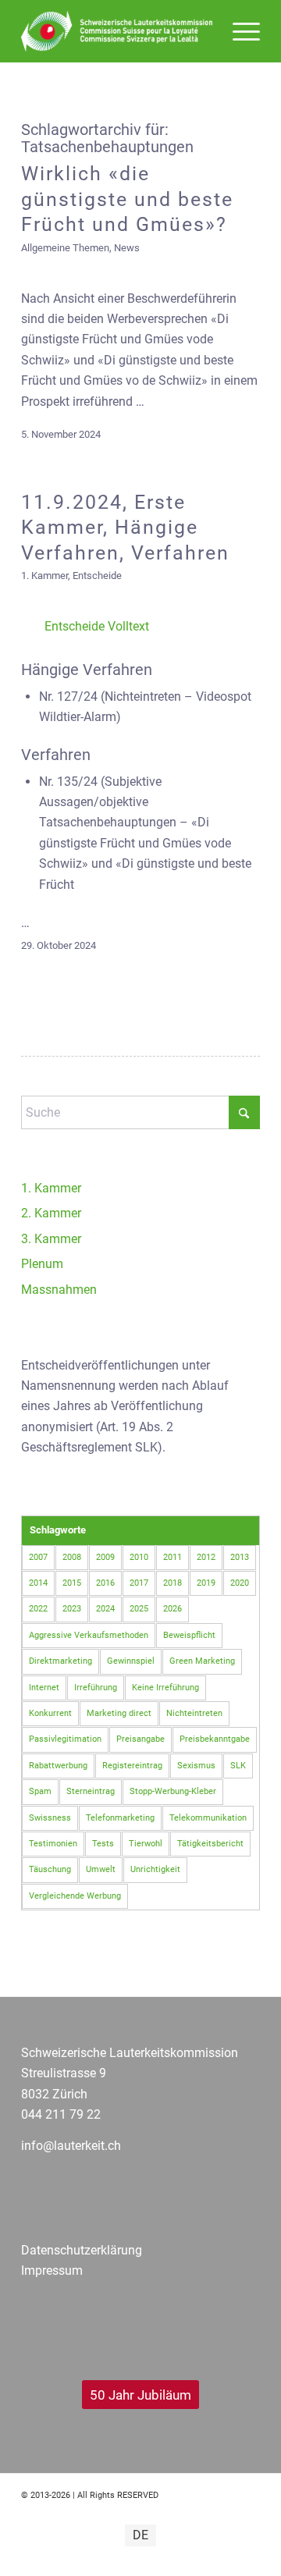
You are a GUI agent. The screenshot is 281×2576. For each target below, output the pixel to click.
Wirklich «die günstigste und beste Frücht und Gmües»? (127, 199)
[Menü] (238, 31)
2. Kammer (51, 1213)
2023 (72, 1609)
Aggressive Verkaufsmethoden (89, 1635)
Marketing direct (119, 1713)
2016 (105, 1583)
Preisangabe (140, 1739)
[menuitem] (238, 31)
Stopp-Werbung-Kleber (173, 1791)
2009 (105, 1557)
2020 (240, 1583)
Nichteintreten (194, 1713)
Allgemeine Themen (65, 248)
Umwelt (101, 1869)
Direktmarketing (60, 1661)
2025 (139, 1609)
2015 (72, 1583)
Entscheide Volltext (97, 626)
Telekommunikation (208, 1818)
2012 (206, 1557)
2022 (38, 1609)
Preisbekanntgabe (215, 1739)
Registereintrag (132, 1766)
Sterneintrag (91, 1791)
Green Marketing (202, 1661)
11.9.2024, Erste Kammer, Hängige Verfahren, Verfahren (125, 528)
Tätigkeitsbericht (210, 1844)
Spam (40, 1791)
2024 (105, 1609)
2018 (173, 1583)
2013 (240, 1557)
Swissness (50, 1818)
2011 (173, 1557)
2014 (38, 1583)
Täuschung (50, 1869)
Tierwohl (146, 1844)
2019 (206, 1583)
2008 (72, 1557)
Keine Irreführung (165, 1688)
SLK (238, 1766)
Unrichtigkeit (155, 1869)
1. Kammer (44, 576)
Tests (103, 1844)
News (127, 248)
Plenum (42, 1264)
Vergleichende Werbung (75, 1896)
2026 (173, 1609)
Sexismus (196, 1766)
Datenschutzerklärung (82, 2250)
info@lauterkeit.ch (71, 2146)
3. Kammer (51, 1239)
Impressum (52, 2270)
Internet (44, 1688)
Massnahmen (59, 1290)
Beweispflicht (189, 1635)
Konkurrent (50, 1713)
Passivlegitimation (65, 1739)
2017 (139, 1583)
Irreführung (96, 1688)
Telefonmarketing (120, 1818)
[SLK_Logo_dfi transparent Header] (117, 31)
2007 (38, 1557)
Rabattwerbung (58, 1766)
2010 (139, 1557)
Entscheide (97, 576)
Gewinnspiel (131, 1661)
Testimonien (53, 1844)
